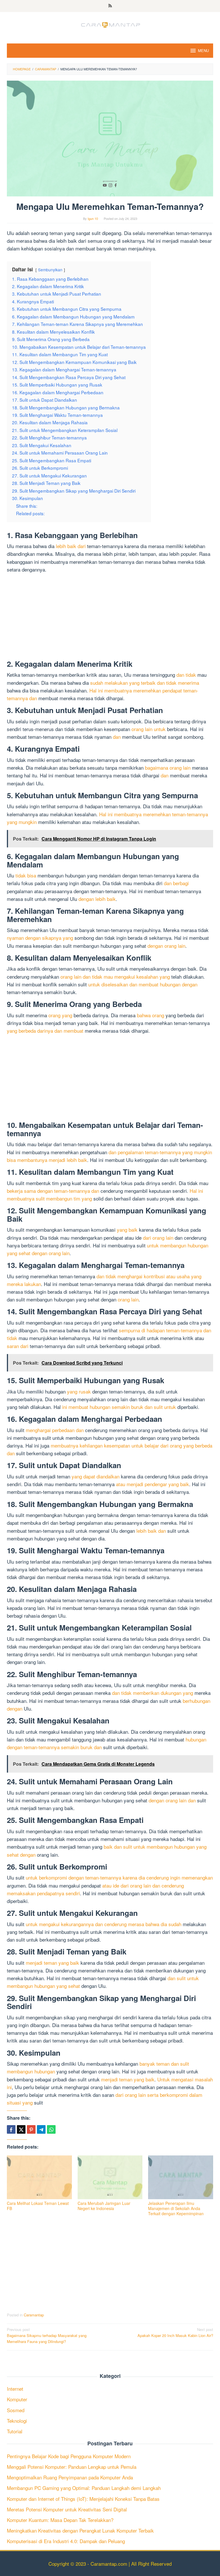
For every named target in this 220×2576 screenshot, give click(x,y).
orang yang (60, 1015)
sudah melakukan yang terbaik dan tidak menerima (145, 683)
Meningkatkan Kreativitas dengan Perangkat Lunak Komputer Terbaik (80, 2530)
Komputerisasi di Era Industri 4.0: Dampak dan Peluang (66, 2541)
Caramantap (34, 2315)
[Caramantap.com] (110, 24)
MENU (203, 50)
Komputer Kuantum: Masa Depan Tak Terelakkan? (60, 2520)
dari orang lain (158, 1238)
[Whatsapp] (51, 2129)
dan (117, 737)
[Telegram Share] (41, 2129)
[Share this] (11, 2129)
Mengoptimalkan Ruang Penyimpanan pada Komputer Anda (70, 2477)
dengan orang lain (166, 946)
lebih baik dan (151, 1531)
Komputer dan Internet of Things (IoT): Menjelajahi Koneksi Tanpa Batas (83, 2499)
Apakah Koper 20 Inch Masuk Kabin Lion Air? (175, 2332)
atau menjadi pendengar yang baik (153, 1484)
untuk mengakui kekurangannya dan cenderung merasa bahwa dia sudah (104, 1924)
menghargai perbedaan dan (55, 1430)
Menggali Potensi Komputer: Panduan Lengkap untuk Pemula (72, 2467)
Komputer (17, 2399)
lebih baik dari (71, 546)
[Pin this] (31, 2129)
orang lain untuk (149, 729)
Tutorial (15, 2431)
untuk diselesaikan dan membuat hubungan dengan (143, 984)
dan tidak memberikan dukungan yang (153, 1693)
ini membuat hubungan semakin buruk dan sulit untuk (119, 1407)
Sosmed (16, 2410)
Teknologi (17, 2421)
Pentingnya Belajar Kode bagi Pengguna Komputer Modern (69, 2456)
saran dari (18, 1346)
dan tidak (186, 675)
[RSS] (110, 6)
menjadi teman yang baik (52, 1963)
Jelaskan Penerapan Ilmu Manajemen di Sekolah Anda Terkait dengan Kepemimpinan (176, 2208)
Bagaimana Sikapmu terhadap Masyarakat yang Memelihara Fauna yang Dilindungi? (47, 2335)
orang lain (128, 1299)
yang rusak (79, 1391)
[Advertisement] (110, 618)
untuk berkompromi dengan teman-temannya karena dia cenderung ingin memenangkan (119, 1877)
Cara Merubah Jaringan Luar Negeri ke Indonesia (104, 2206)
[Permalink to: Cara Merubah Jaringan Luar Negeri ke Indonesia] (110, 2177)
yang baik (127, 1230)
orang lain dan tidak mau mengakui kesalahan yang (115, 977)
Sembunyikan (50, 270)
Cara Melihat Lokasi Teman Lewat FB (38, 2206)
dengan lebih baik (97, 899)
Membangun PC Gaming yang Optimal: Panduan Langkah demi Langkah (84, 2488)
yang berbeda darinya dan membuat (45, 1031)
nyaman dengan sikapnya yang (40, 938)
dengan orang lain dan (172, 1800)
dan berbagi (176, 883)
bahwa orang (151, 1015)
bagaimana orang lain (168, 768)
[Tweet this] (21, 2129)
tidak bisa (26, 875)
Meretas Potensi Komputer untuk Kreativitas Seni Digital (67, 2509)
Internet (15, 2389)
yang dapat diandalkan (96, 1476)
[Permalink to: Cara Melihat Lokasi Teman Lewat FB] (39, 2177)
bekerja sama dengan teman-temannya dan (53, 1191)
